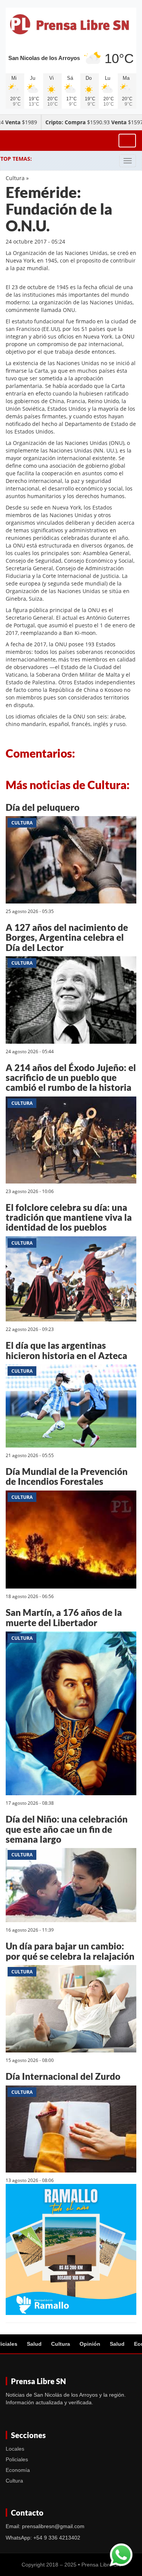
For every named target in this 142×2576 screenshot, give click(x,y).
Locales (15, 2449)
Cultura (15, 178)
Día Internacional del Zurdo (63, 2076)
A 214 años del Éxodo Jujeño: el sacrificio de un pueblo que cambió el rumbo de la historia (71, 1078)
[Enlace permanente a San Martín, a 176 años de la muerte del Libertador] (71, 1714)
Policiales (17, 2459)
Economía (18, 2470)
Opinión (90, 2344)
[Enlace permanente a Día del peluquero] (71, 861)
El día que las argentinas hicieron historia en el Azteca (66, 1350)
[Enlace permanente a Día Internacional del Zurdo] (71, 2130)
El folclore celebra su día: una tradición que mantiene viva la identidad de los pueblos (69, 1217)
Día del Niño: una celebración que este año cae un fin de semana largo (67, 1829)
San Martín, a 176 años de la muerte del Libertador (64, 1617)
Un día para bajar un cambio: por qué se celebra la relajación (70, 1951)
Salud (34, 2344)
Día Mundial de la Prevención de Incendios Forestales (67, 1476)
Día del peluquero (43, 807)
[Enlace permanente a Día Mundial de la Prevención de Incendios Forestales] (71, 1541)
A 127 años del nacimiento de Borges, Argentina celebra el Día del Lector (67, 937)
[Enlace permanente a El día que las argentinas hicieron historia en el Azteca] (71, 1407)
